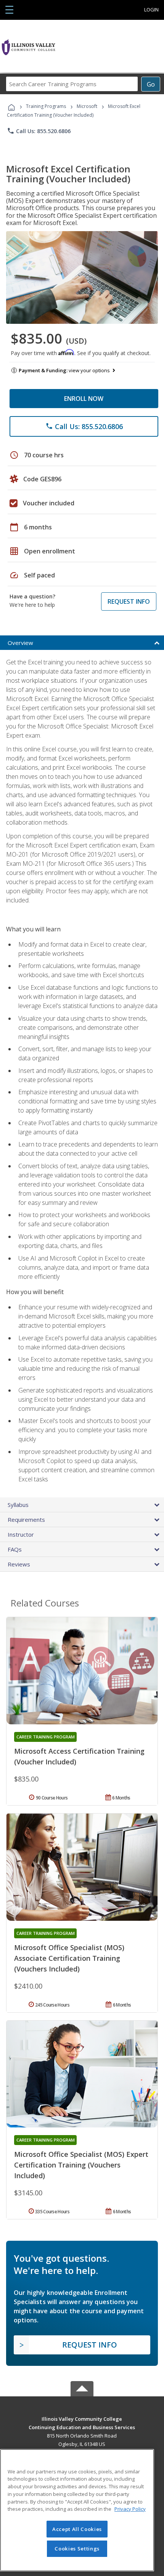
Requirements (26, 1520)
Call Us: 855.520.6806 (39, 131)
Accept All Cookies (77, 2529)
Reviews (19, 1564)
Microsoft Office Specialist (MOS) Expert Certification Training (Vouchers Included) (81, 2165)
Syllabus (18, 1505)
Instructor (21, 1534)
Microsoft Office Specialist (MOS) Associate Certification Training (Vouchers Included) (69, 1958)
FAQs (15, 1549)
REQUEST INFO (129, 601)
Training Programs (46, 106)
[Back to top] (82, 2418)
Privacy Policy (130, 2509)
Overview (20, 643)
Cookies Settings (77, 2549)
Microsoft (87, 106)
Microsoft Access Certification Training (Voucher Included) (79, 1756)
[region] (77, 2510)
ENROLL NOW (84, 399)
